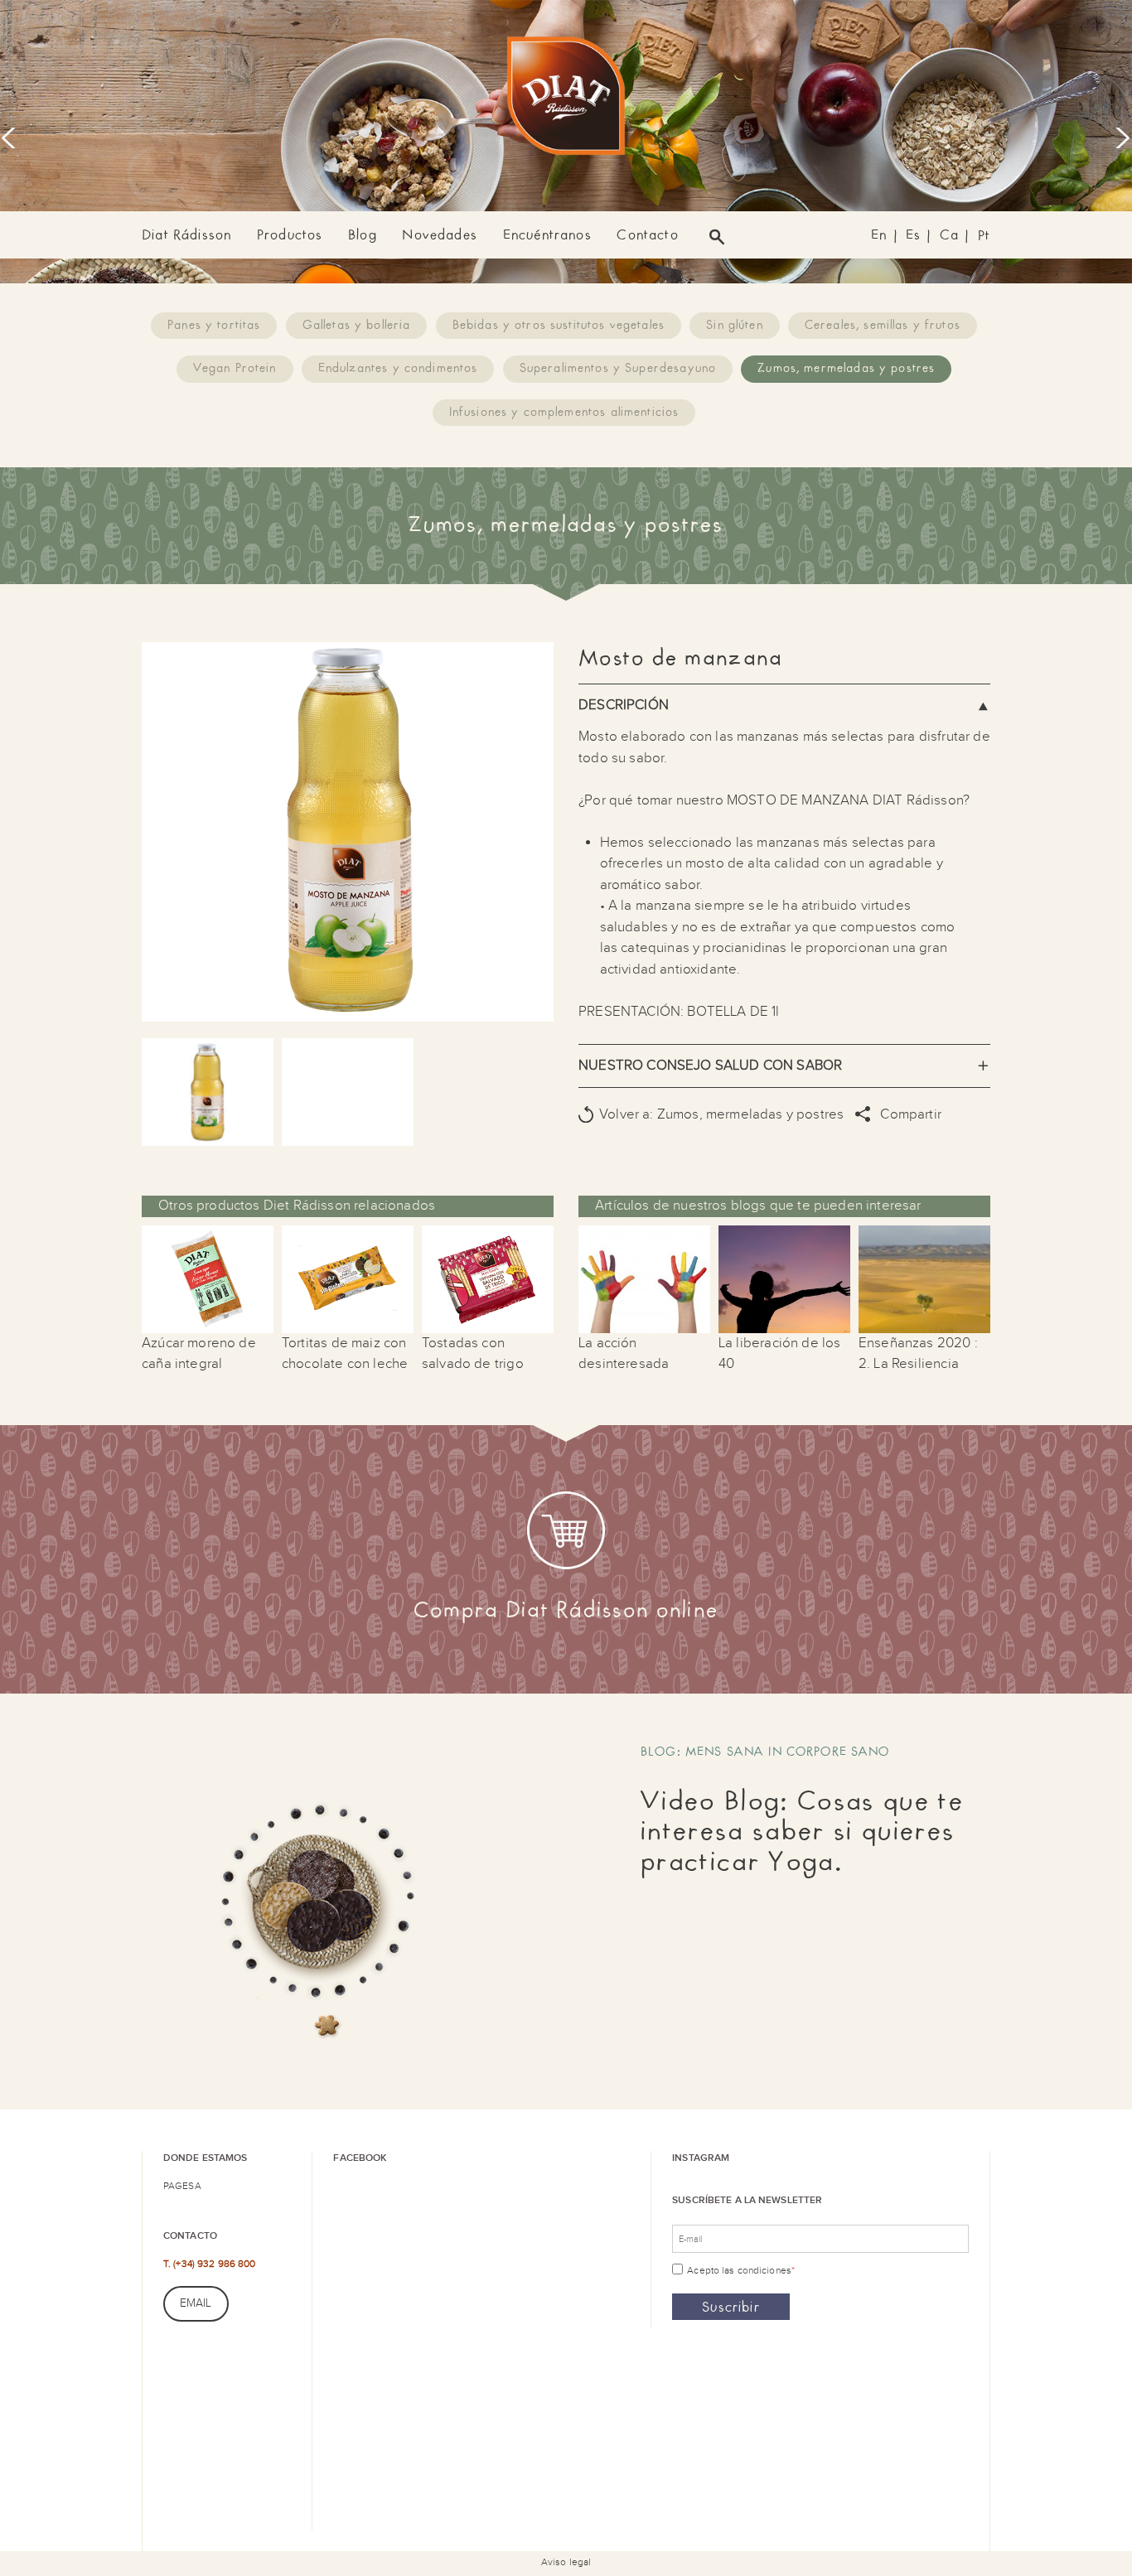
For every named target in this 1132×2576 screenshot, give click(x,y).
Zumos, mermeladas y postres (846, 368)
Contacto (647, 235)
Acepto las (741, 2270)
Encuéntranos (547, 235)
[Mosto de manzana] (208, 1092)
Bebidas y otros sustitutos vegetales (559, 325)
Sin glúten (735, 325)
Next (1117, 138)
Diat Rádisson (186, 235)
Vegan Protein (235, 368)
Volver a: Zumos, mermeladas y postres (721, 1114)
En (886, 235)
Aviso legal (566, 2562)
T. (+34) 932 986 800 (209, 2264)
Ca (957, 235)
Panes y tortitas (214, 325)
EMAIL (196, 2303)
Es (921, 235)
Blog (363, 235)
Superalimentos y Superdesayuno (618, 368)
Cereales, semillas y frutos (883, 325)
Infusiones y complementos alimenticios (564, 412)
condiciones (764, 2270)
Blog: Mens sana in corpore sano (765, 1752)
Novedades (440, 235)
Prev (14, 138)
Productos (290, 235)
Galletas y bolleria (357, 325)
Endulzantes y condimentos (398, 368)
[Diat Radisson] (566, 99)
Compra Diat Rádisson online (566, 1610)
